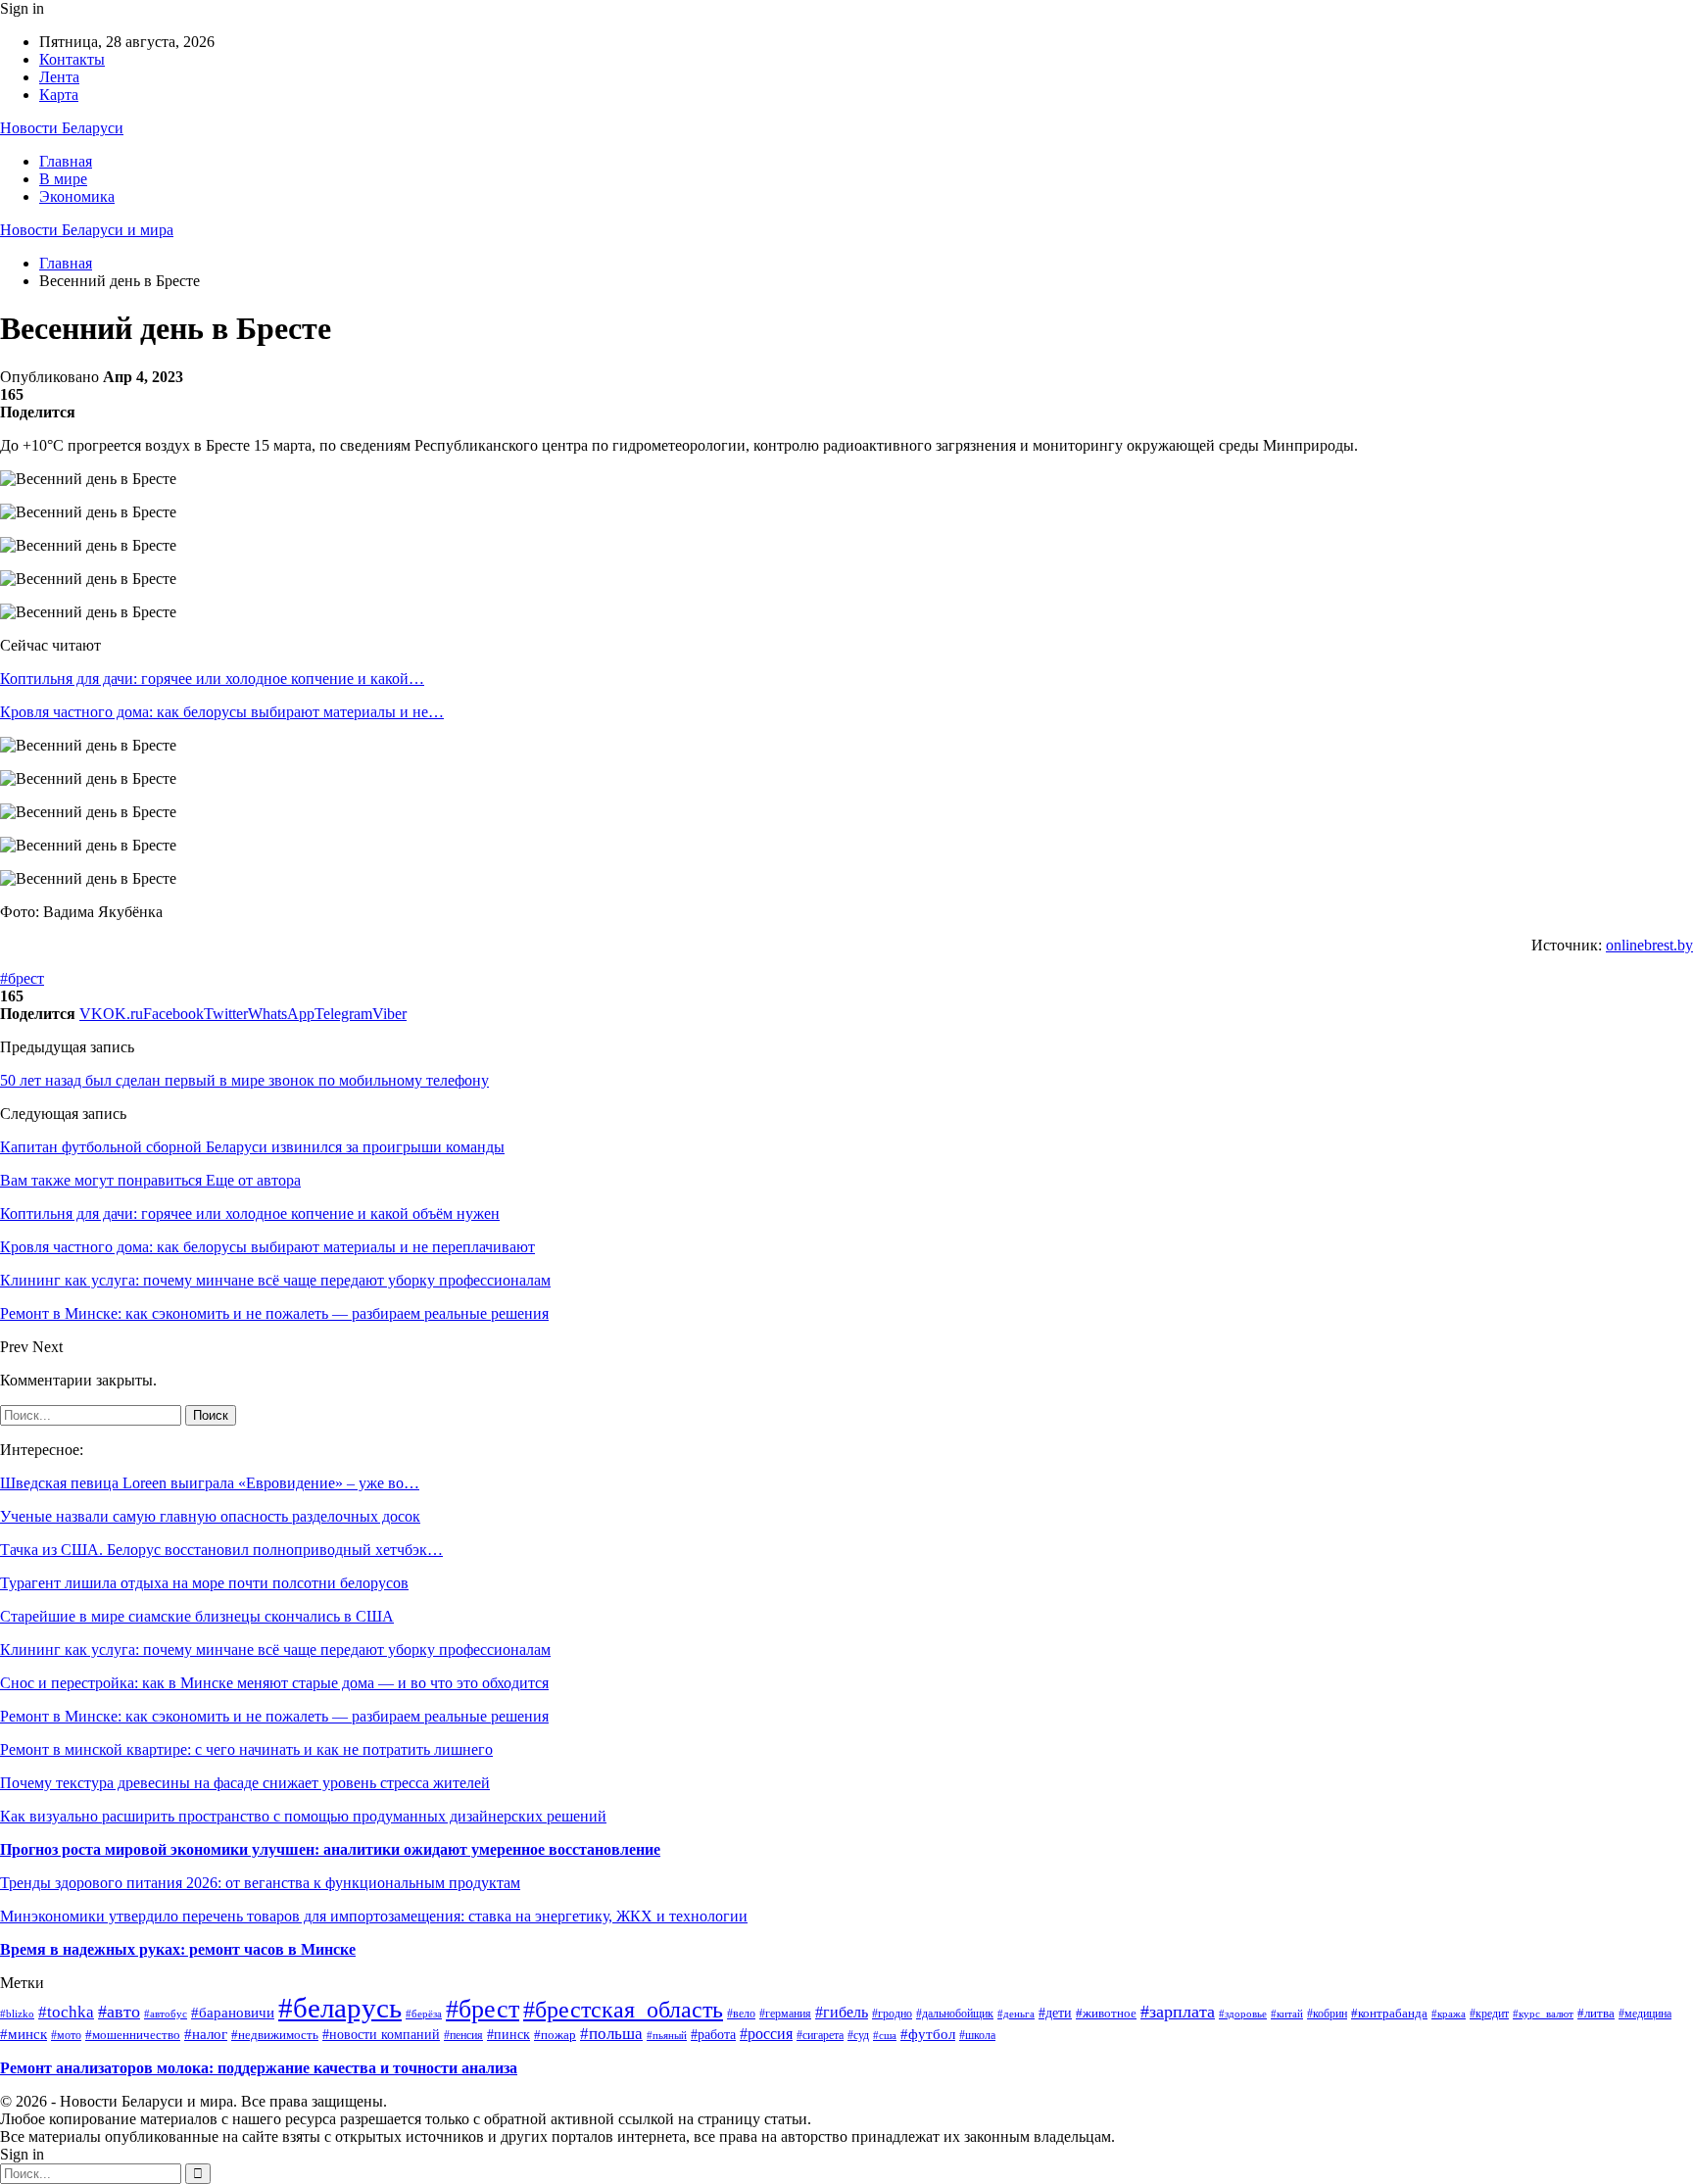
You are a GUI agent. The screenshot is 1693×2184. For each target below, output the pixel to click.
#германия (785, 2014)
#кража (1449, 2014)
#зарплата (1178, 2012)
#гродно (892, 2014)
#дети (1055, 2013)
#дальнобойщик (955, 2014)
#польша (611, 2034)
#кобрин (1327, 2014)
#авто (119, 2012)
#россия (766, 2034)
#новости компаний (381, 2035)
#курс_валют (1543, 2014)
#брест (22, 978)
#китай (1287, 2014)
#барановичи (233, 2013)
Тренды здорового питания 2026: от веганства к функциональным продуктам (260, 1883)
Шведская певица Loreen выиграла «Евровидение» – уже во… (210, 1483)
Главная (66, 161)
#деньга (1016, 2014)
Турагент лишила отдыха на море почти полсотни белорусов (204, 1583)
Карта (59, 95)
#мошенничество (133, 2035)
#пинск (508, 2035)
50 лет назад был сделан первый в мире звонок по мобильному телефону (244, 1080)
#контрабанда (1389, 2013)
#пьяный (667, 2035)
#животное (1106, 2013)
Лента (59, 77)
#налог (206, 2034)
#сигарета (820, 2035)
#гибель (842, 2012)
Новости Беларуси (62, 128)
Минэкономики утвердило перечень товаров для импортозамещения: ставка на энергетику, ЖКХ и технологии (374, 1916)
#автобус (166, 2014)
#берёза (424, 2014)
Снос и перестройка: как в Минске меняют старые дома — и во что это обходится (274, 1683)
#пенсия (463, 2036)
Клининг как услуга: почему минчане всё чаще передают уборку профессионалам (275, 1650)
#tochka (66, 2012)
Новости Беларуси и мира (87, 230)
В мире (63, 179)
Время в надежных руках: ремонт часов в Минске (178, 1949)
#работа (713, 2034)
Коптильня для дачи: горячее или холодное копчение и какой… (212, 679)
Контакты (72, 59)
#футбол (928, 2034)
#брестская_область (623, 2010)
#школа (977, 2035)
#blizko (17, 2014)
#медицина (1645, 2014)
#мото (66, 2035)
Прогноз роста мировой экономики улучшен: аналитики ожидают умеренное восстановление (330, 1849)
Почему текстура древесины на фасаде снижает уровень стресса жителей (245, 1783)
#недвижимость (275, 2035)
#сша (885, 2035)
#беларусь (340, 2008)
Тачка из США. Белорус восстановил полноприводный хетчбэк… (221, 1550)
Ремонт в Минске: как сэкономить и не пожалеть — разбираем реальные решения (274, 1716)
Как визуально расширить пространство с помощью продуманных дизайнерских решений (303, 1816)
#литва (1596, 2013)
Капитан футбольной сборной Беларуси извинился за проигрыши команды (252, 1147)
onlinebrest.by (1649, 945)
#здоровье (1243, 2014)
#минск (24, 2034)
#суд (858, 2035)
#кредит (1489, 2014)
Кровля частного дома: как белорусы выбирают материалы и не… (222, 712)
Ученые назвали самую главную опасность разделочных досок (210, 1516)
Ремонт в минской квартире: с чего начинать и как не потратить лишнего (246, 1749)
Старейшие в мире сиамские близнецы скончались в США (197, 1616)
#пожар (555, 2035)
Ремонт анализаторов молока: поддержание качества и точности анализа (259, 2068)
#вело (741, 2014)
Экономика (77, 196)
